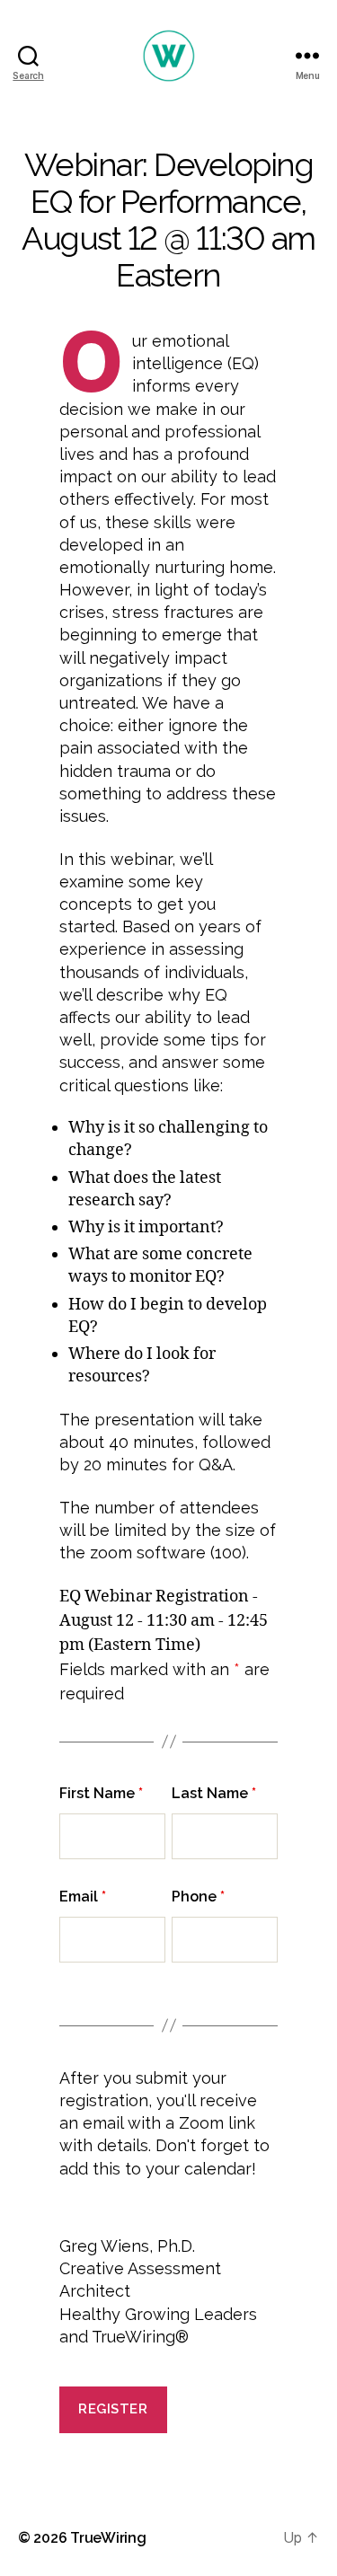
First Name (101, 1793)
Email (83, 1897)
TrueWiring (108, 2538)
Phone (198, 1897)
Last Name (214, 1793)
